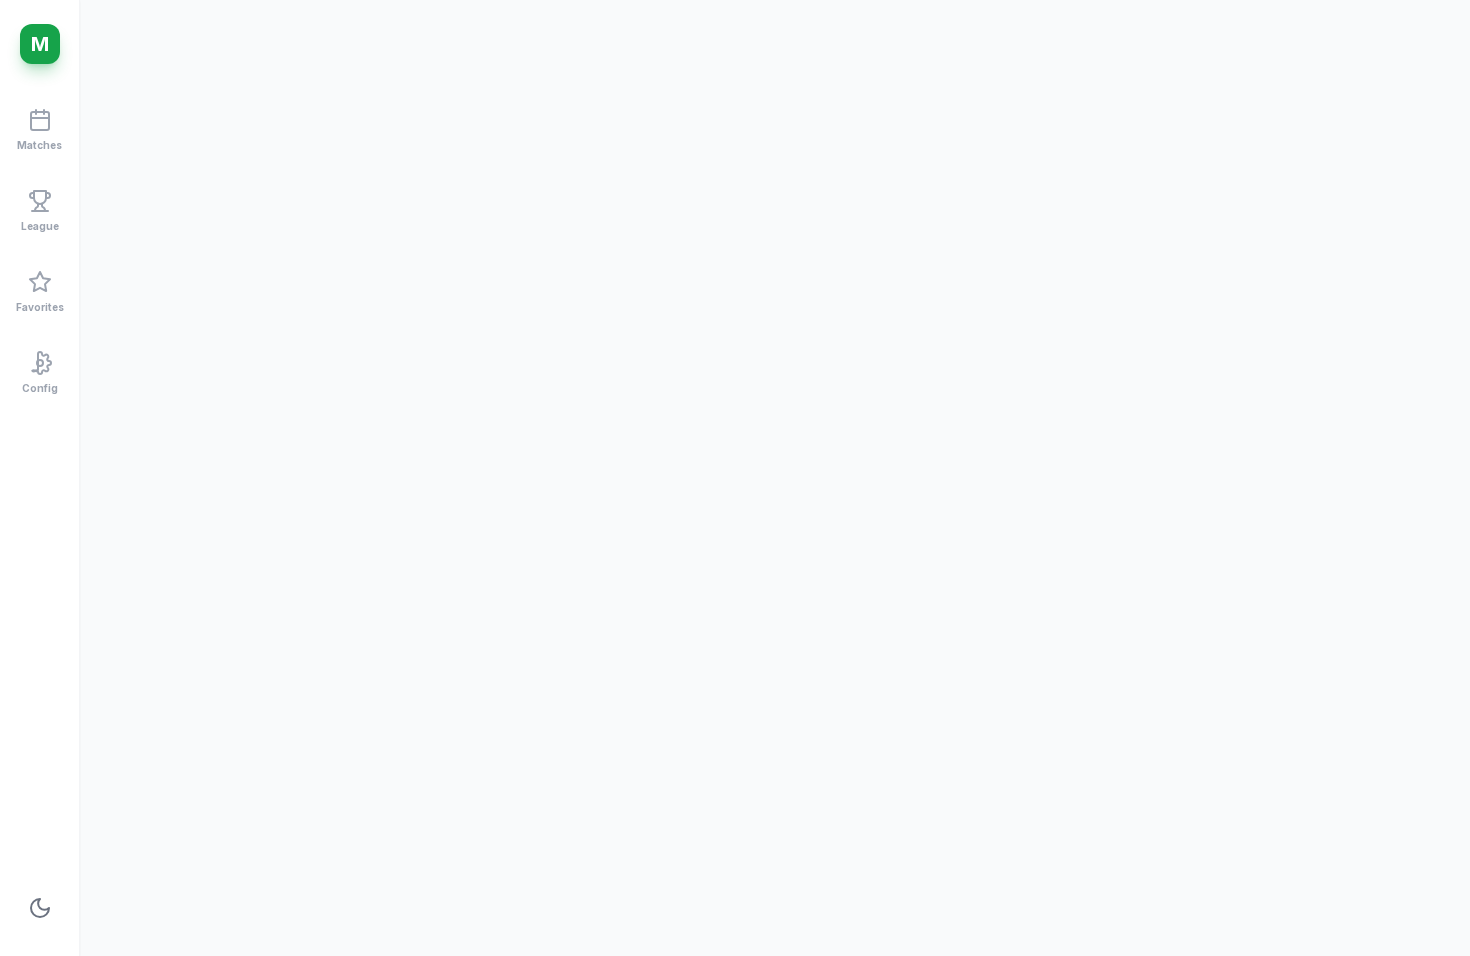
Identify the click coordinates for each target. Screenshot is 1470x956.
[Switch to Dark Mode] (40, 908)
